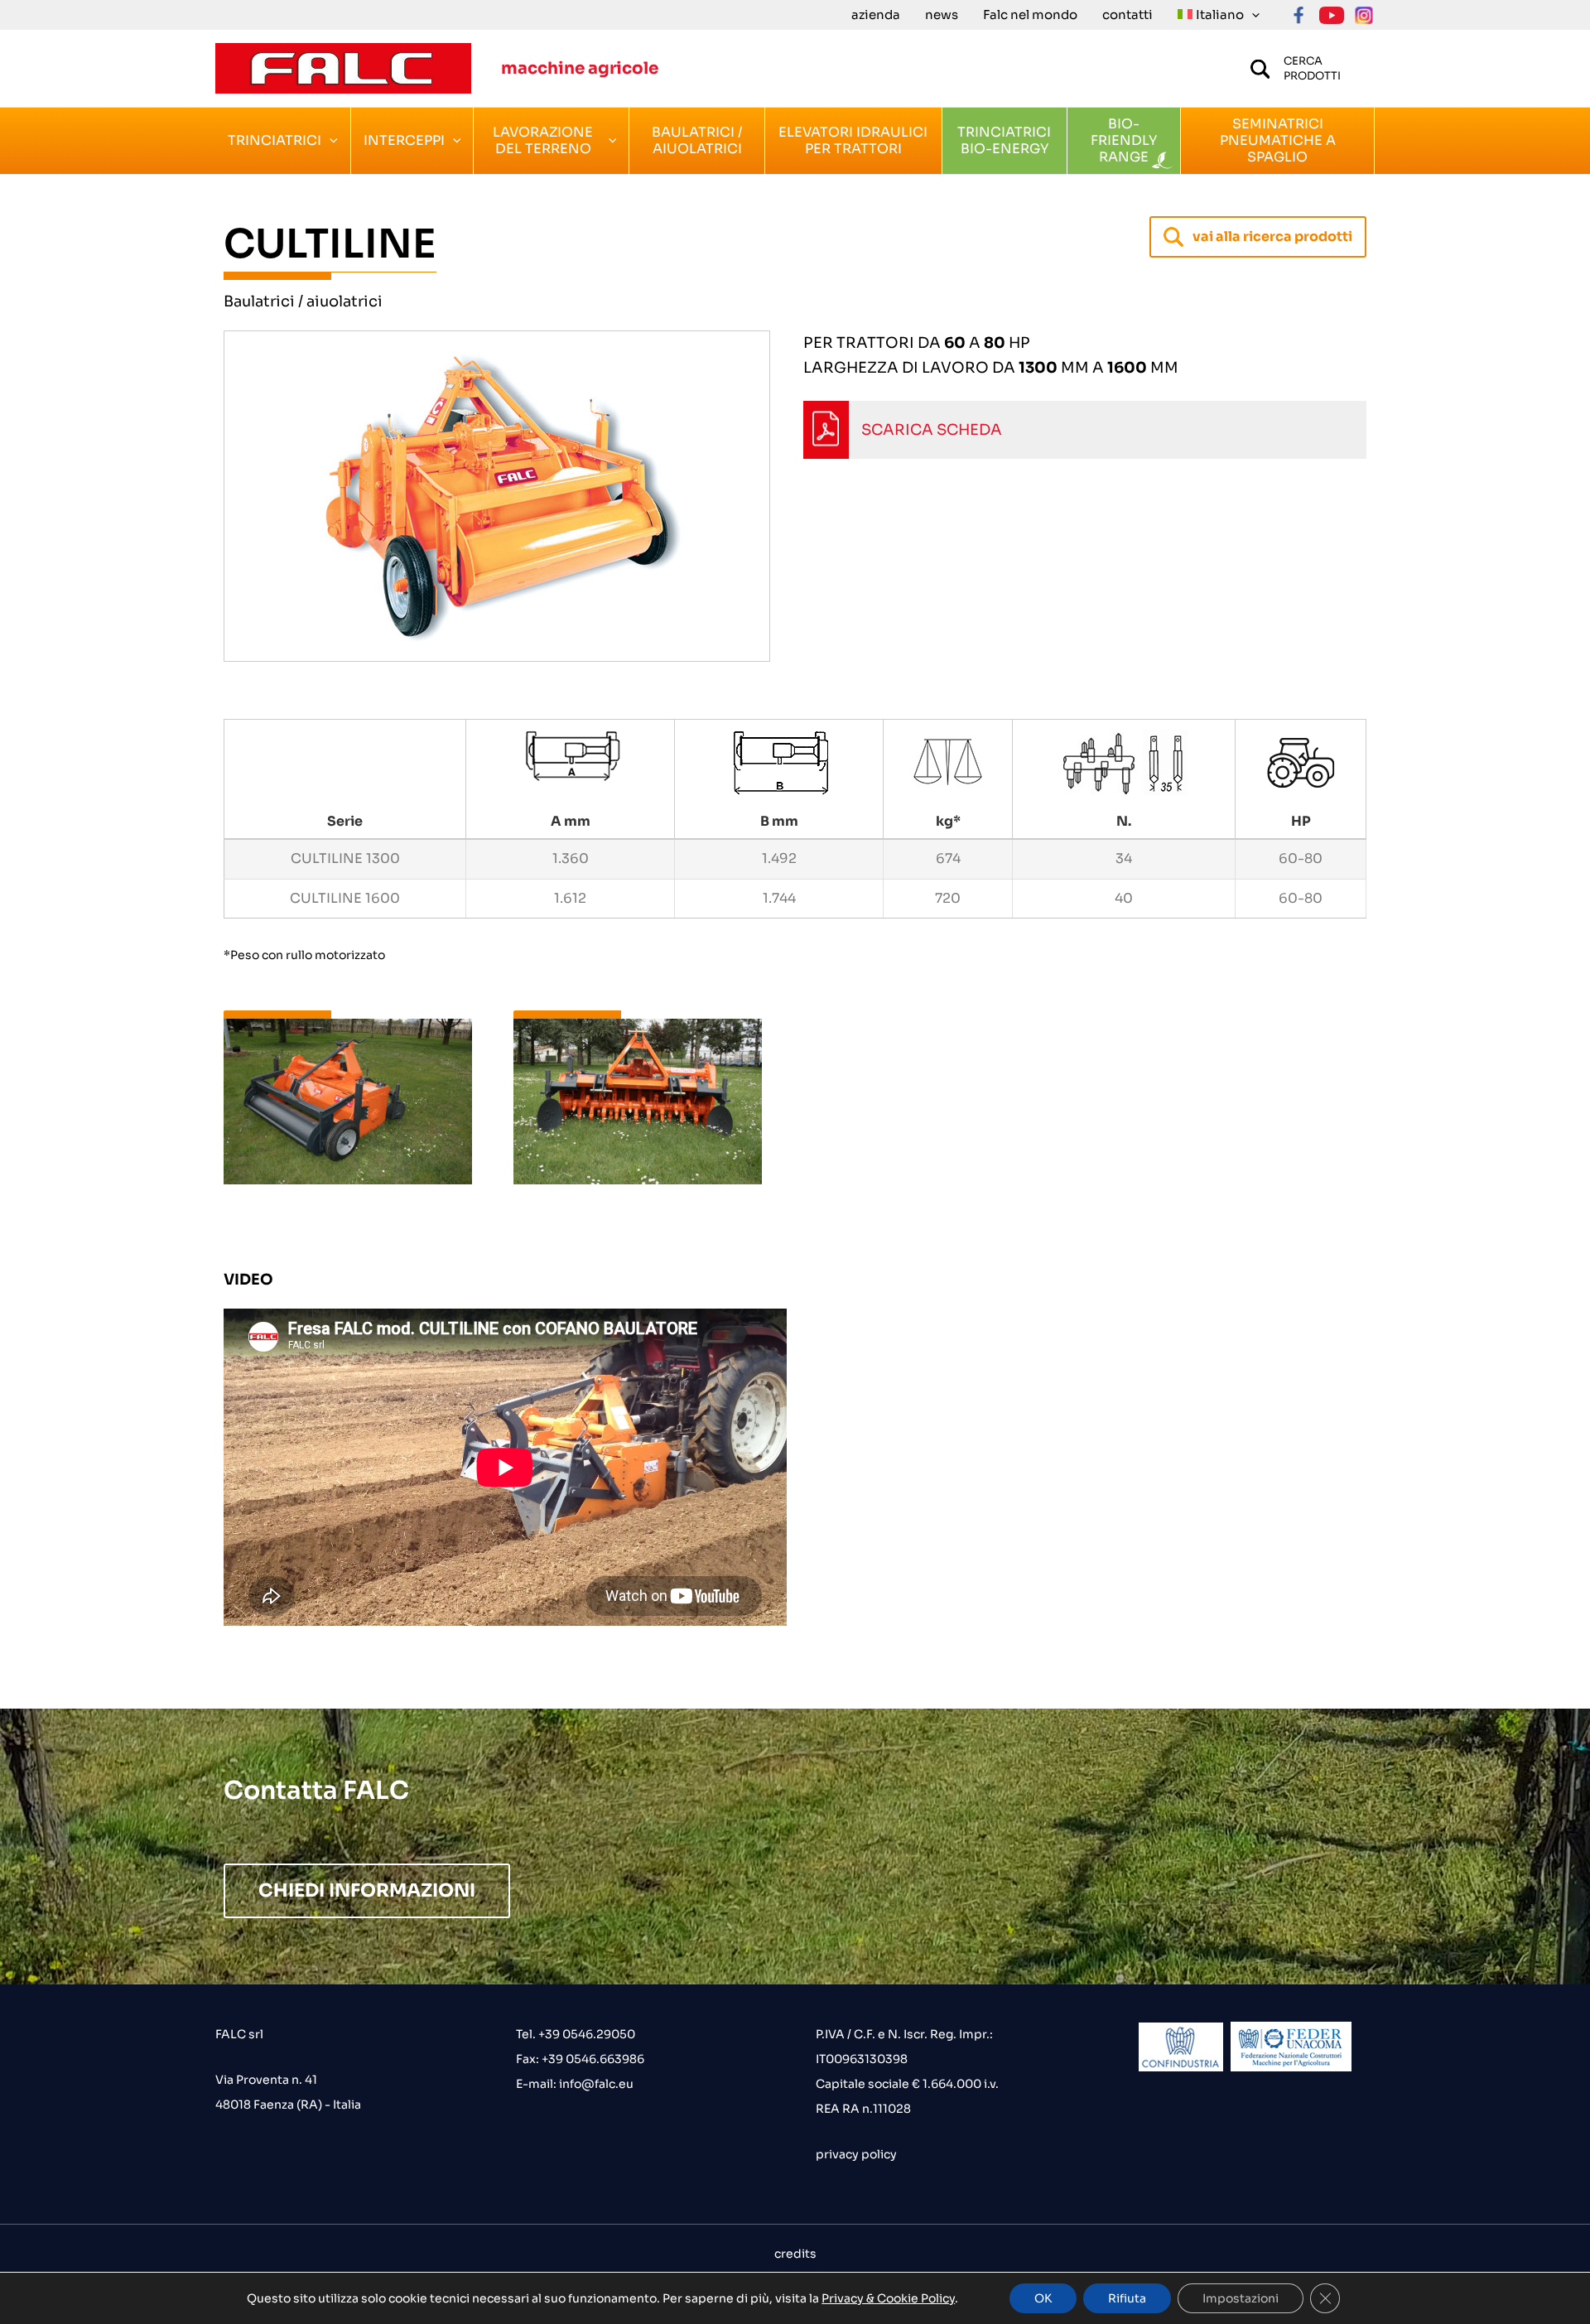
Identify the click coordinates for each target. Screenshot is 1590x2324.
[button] (1252, 15)
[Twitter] (1332, 15)
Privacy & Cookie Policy (888, 2298)
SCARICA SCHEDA (932, 430)
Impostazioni (1241, 2298)
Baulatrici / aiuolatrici (303, 301)
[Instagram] (1364, 15)
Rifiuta (1127, 2298)
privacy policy (856, 2154)
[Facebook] (1299, 15)
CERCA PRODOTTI (1312, 68)
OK (1043, 2298)
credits (795, 2254)
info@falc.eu (595, 2084)
